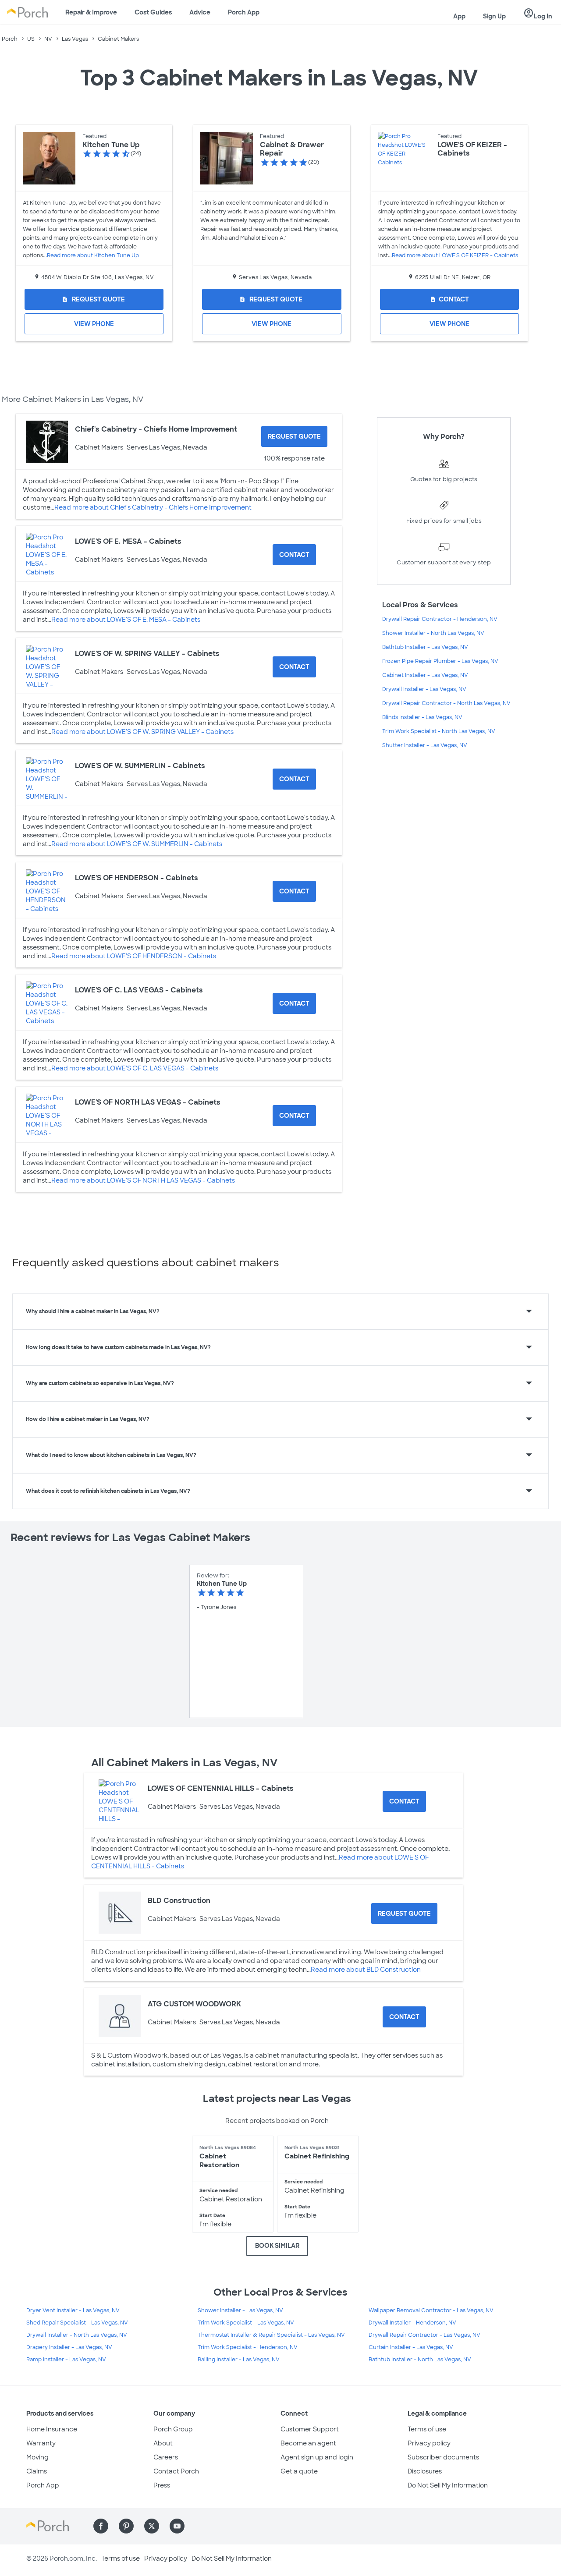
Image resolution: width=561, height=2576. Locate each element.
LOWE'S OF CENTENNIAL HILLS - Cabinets (221, 1788)
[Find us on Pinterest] (126, 2526)
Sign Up (494, 16)
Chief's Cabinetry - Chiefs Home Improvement (156, 429)
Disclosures (425, 2471)
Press (162, 2485)
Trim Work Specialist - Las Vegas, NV (246, 2323)
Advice (200, 12)
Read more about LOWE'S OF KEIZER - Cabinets (455, 255)
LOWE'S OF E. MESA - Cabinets (128, 541)
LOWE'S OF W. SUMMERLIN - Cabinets (140, 766)
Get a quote (299, 2471)
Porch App (244, 12)
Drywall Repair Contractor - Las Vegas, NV (424, 2335)
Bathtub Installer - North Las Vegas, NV (420, 2360)
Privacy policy (429, 2443)
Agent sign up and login (317, 2457)
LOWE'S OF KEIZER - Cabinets (472, 149)
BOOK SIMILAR (277, 2246)
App (459, 16)
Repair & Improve (91, 12)
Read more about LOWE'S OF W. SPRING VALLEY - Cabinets (142, 732)
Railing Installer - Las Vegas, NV (239, 2360)
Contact (449, 299)
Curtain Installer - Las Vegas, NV (411, 2347)
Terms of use (427, 2429)
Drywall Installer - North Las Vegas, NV (77, 2335)
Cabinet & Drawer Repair (292, 149)
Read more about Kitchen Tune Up (93, 255)
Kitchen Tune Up (111, 145)
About (163, 2443)
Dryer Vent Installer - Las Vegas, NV (73, 2310)
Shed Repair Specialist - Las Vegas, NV (77, 2323)
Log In (538, 14)
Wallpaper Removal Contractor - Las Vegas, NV (431, 2310)
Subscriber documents (443, 2457)
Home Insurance (52, 2429)
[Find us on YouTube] (177, 2526)
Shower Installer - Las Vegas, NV (240, 2310)
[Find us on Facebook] (101, 2526)
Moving (37, 2457)
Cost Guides (153, 12)
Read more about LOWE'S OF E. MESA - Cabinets (126, 620)
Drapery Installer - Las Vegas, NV (69, 2347)
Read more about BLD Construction (366, 1970)
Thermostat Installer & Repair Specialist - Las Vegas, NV (271, 2335)
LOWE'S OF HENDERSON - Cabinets (137, 878)
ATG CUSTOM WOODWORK (194, 2004)
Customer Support (310, 2429)
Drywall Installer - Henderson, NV (412, 2323)
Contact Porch (176, 2471)
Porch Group (173, 2429)
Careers (166, 2457)
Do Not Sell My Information (448, 2485)
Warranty (41, 2443)
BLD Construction (179, 1901)
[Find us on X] (152, 2526)
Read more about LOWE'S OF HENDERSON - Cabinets (134, 956)
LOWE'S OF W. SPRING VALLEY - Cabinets (147, 654)
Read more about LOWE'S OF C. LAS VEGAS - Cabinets (135, 1068)
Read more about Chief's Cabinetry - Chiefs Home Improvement (153, 507)
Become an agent (308, 2443)
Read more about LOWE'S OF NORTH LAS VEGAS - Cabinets (143, 1180)
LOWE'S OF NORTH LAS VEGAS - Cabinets (148, 1102)
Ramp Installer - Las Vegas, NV (66, 2360)
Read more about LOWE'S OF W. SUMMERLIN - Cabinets (137, 844)
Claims (37, 2471)
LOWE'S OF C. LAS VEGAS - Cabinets (139, 990)
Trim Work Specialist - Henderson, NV (248, 2347)
